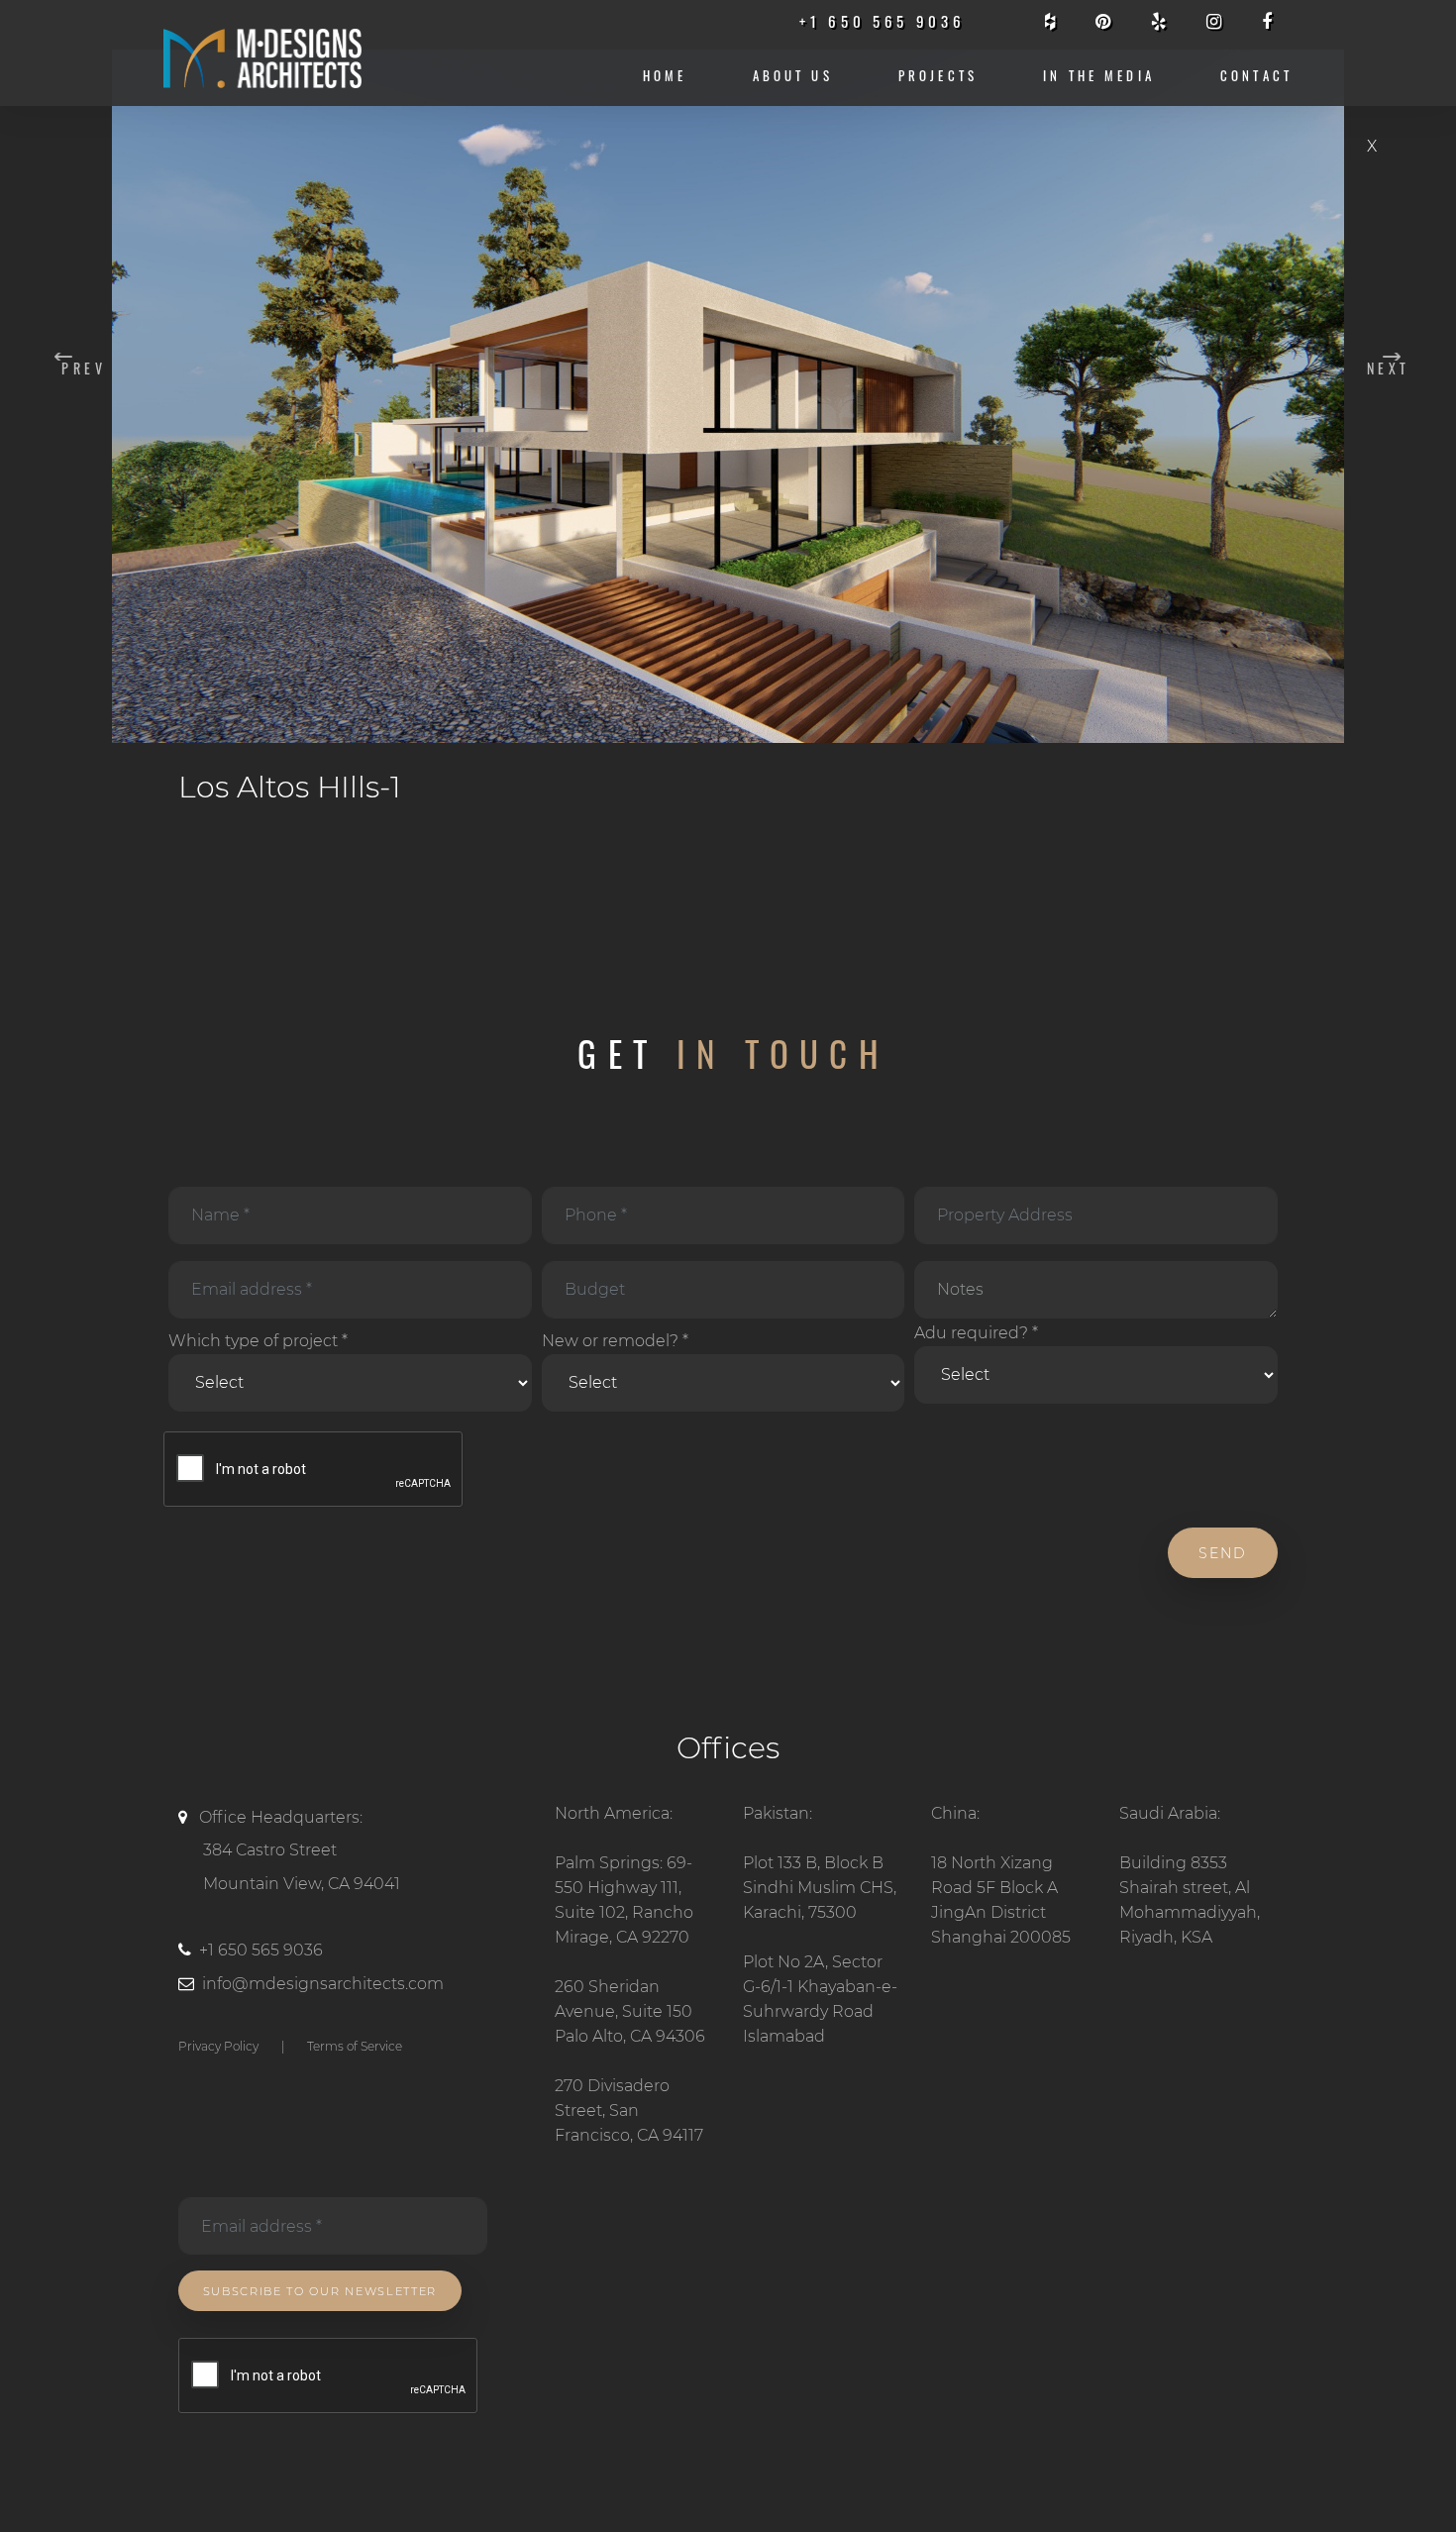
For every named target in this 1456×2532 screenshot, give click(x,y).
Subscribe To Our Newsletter (320, 2291)
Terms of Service (355, 2046)
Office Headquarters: (300, 1850)
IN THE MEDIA (1099, 76)
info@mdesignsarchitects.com (323, 1984)
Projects (938, 76)
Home (665, 76)
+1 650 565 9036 (261, 1950)
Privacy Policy (218, 2046)
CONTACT (1256, 76)
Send (1223, 1553)
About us (793, 76)
